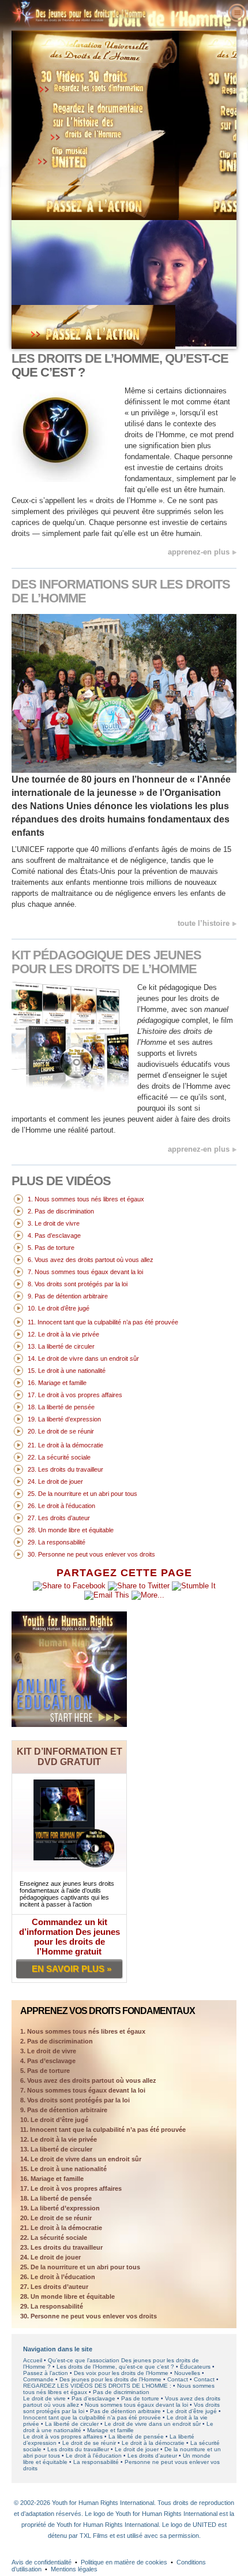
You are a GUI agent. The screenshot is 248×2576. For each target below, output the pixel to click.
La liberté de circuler (72, 2424)
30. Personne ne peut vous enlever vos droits (89, 2316)
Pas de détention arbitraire (125, 2411)
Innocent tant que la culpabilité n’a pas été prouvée (92, 2417)
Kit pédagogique (106, 962)
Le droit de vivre (44, 2398)
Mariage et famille (110, 2430)
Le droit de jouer (137, 2449)
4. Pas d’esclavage (48, 2061)
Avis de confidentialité (42, 2562)
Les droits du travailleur (78, 2449)
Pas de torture (140, 2398)
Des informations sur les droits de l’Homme (121, 591)
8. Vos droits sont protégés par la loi (75, 2100)
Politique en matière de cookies (124, 2562)
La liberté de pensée (136, 2437)
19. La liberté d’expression (60, 2208)
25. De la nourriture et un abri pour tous (80, 2267)
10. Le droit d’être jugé (54, 2120)
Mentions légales (74, 2569)
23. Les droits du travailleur (61, 2247)
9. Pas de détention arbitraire (64, 2110)
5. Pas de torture (45, 2071)
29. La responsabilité (52, 2306)
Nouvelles (187, 2373)
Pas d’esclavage (93, 2398)
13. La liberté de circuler (56, 2149)
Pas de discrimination (121, 2392)
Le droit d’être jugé (192, 2411)
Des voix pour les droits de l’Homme (121, 2373)
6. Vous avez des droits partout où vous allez (88, 2080)
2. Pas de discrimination (57, 2041)
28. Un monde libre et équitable (67, 2296)
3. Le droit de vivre (48, 2051)
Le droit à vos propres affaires (63, 2437)
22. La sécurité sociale (54, 2238)
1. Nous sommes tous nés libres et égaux (83, 2031)
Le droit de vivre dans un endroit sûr (153, 2424)
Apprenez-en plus (199, 552)
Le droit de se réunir (89, 2443)
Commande (38, 2379)
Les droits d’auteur (152, 2456)
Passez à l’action (46, 2373)
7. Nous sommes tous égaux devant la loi (83, 2090)
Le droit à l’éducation (94, 2456)
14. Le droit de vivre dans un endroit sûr (81, 2159)
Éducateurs (195, 2367)
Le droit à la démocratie (153, 2443)
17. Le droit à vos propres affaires (71, 2188)
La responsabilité (96, 2462)
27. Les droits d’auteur (54, 2287)
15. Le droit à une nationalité (63, 2169)
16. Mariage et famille (52, 2179)
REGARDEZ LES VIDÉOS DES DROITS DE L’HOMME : (97, 2386)
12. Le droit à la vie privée (59, 2139)
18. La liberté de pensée (56, 2198)
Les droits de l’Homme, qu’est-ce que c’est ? (115, 2367)
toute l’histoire (204, 923)
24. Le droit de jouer (50, 2257)
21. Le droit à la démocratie (61, 2228)
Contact (178, 2379)
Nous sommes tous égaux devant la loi (136, 2405)
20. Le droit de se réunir (56, 2218)
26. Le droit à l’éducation (58, 2277)
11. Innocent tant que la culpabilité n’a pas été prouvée (103, 2130)
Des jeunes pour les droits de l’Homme (110, 2379)
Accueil (33, 2360)
